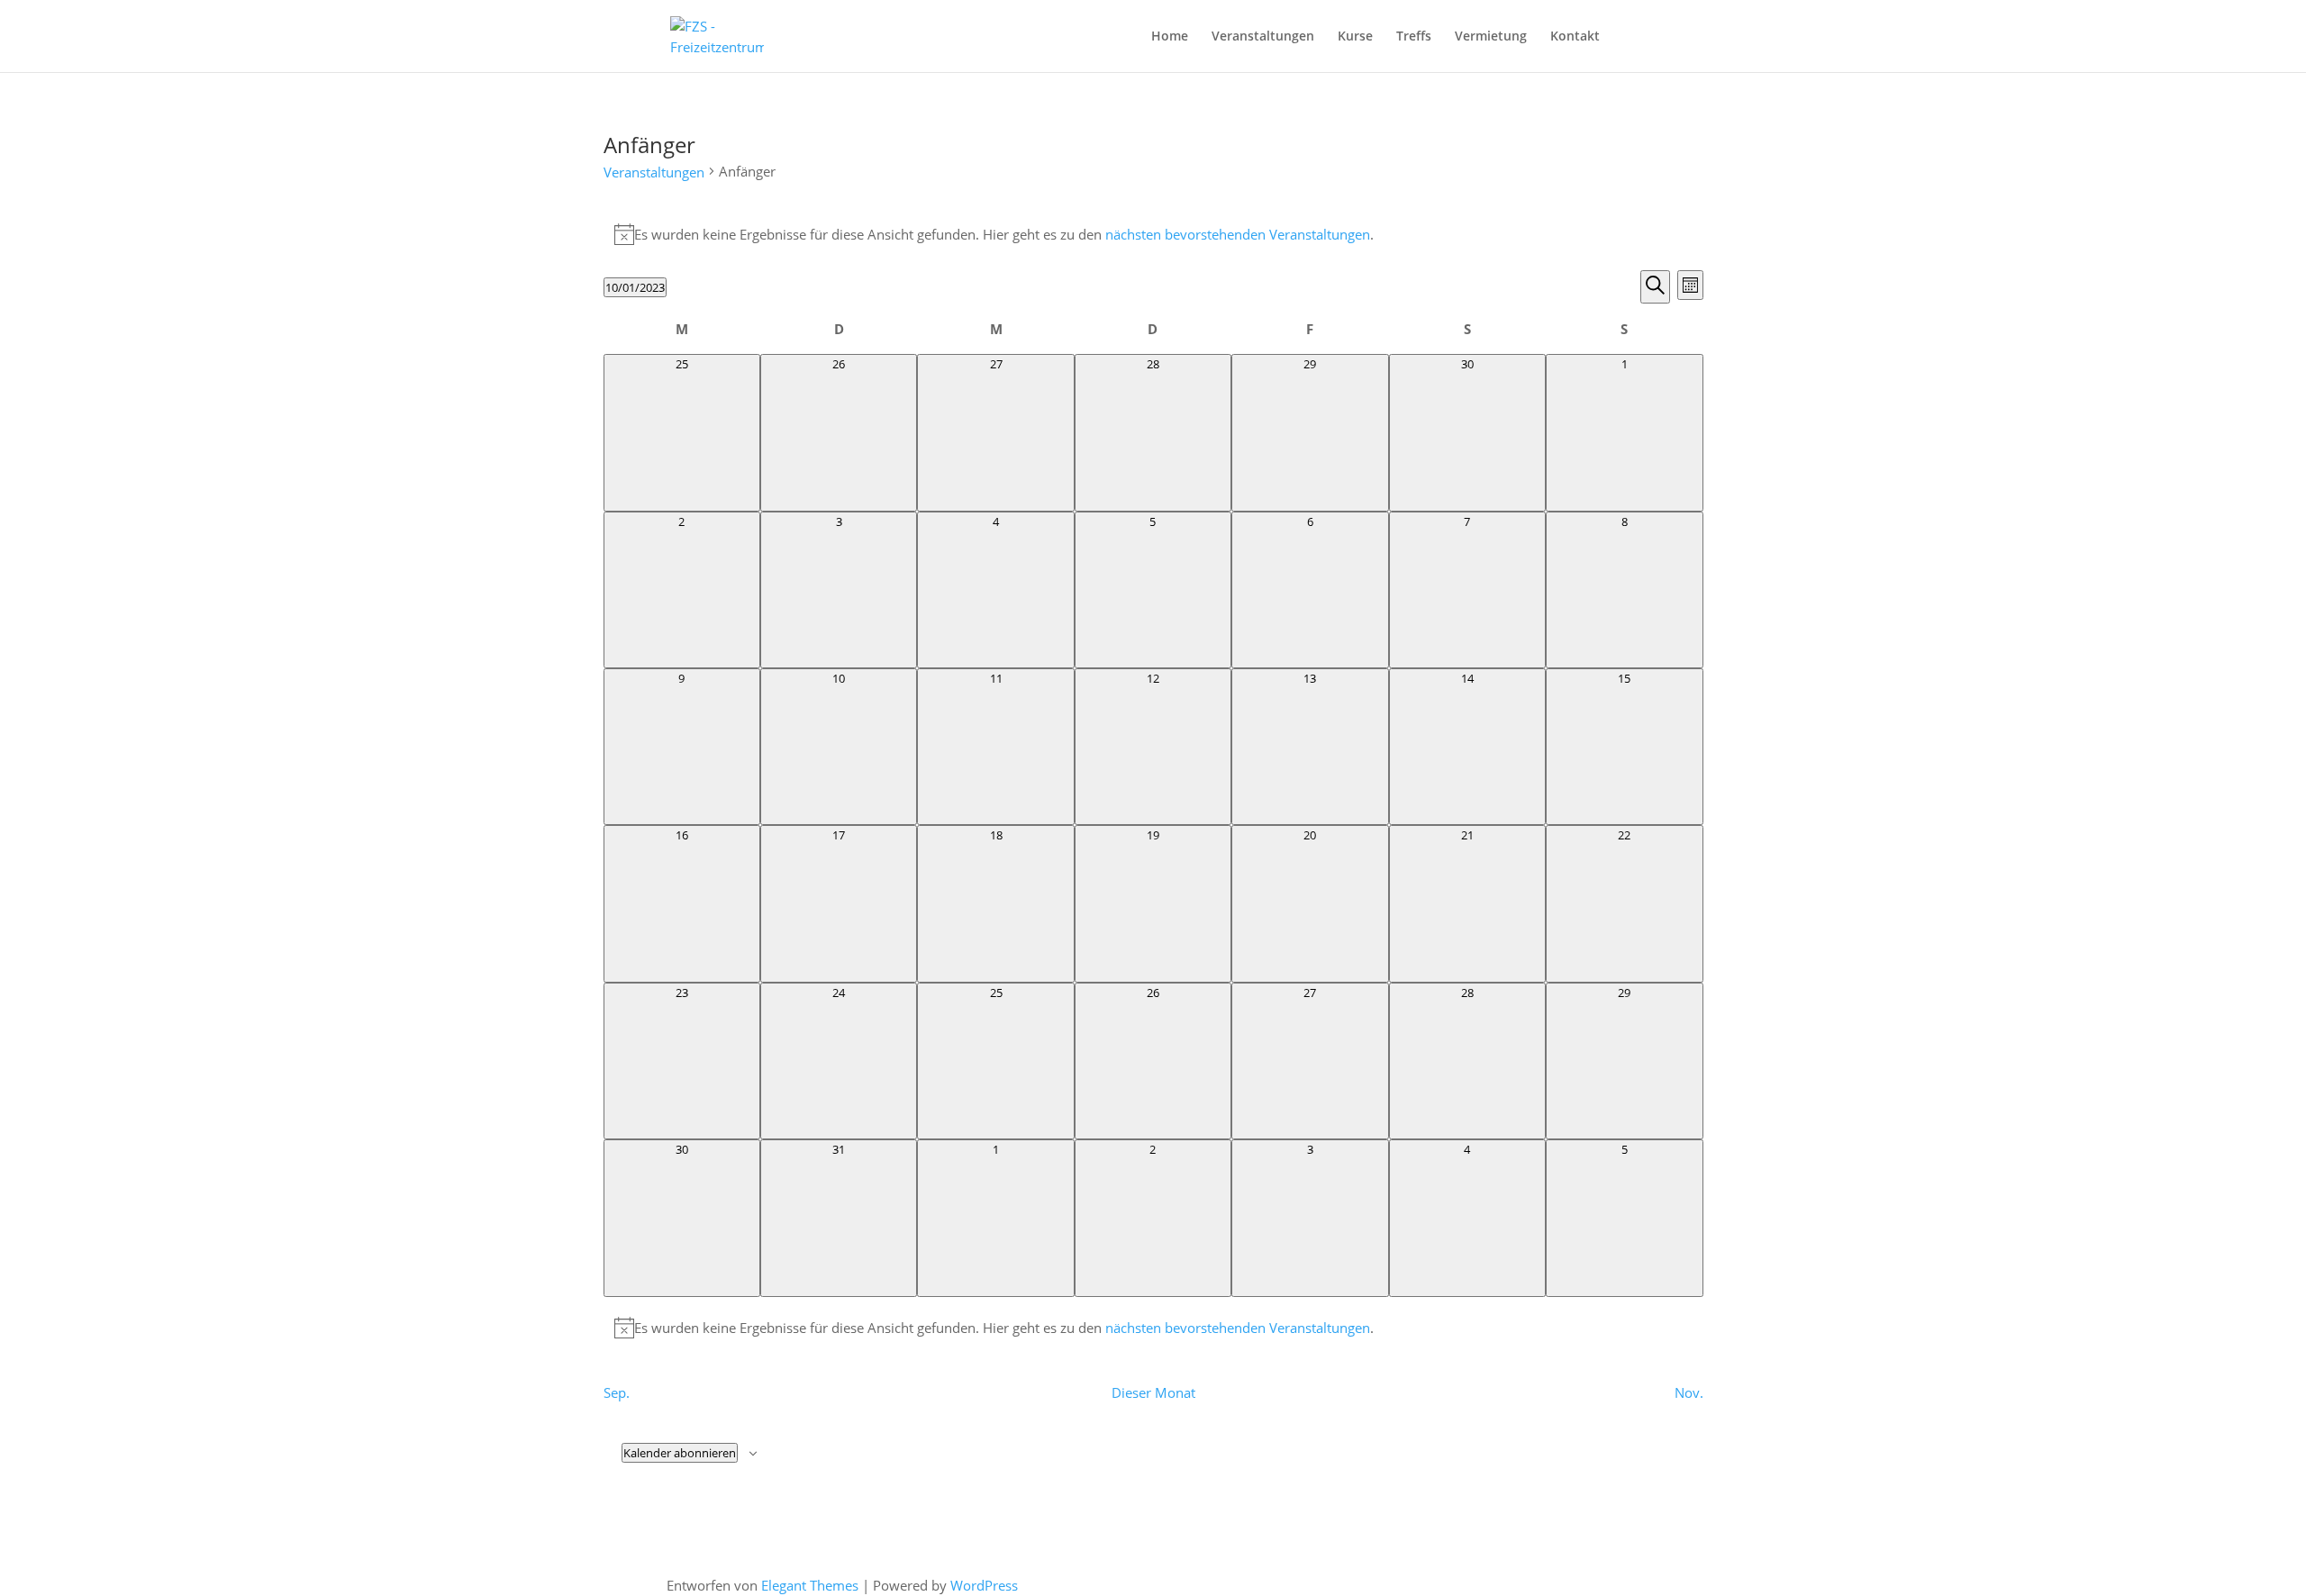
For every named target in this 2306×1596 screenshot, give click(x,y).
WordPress (984, 1585)
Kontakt (1575, 37)
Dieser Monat (1153, 1392)
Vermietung (1491, 37)
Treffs (1414, 37)
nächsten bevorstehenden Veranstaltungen (1238, 234)
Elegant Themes (810, 1585)
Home (1170, 37)
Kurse (1355, 37)
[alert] (1153, 234)
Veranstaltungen (1263, 37)
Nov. (1689, 1392)
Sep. (617, 1392)
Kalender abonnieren (680, 1453)
